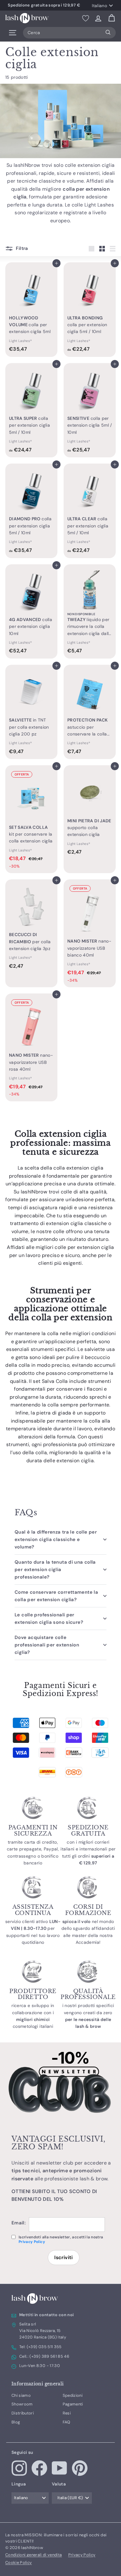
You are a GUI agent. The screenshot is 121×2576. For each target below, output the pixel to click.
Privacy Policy (32, 2242)
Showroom (22, 2404)
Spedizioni (73, 2395)
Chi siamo (21, 2395)
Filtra (21, 248)
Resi (67, 2413)
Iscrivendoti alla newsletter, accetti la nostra (61, 2239)
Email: (19, 2223)
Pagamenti (73, 2404)
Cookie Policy (19, 2563)
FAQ (67, 2422)
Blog (16, 2422)
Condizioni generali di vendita (34, 2555)
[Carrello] (112, 18)
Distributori (23, 2413)
